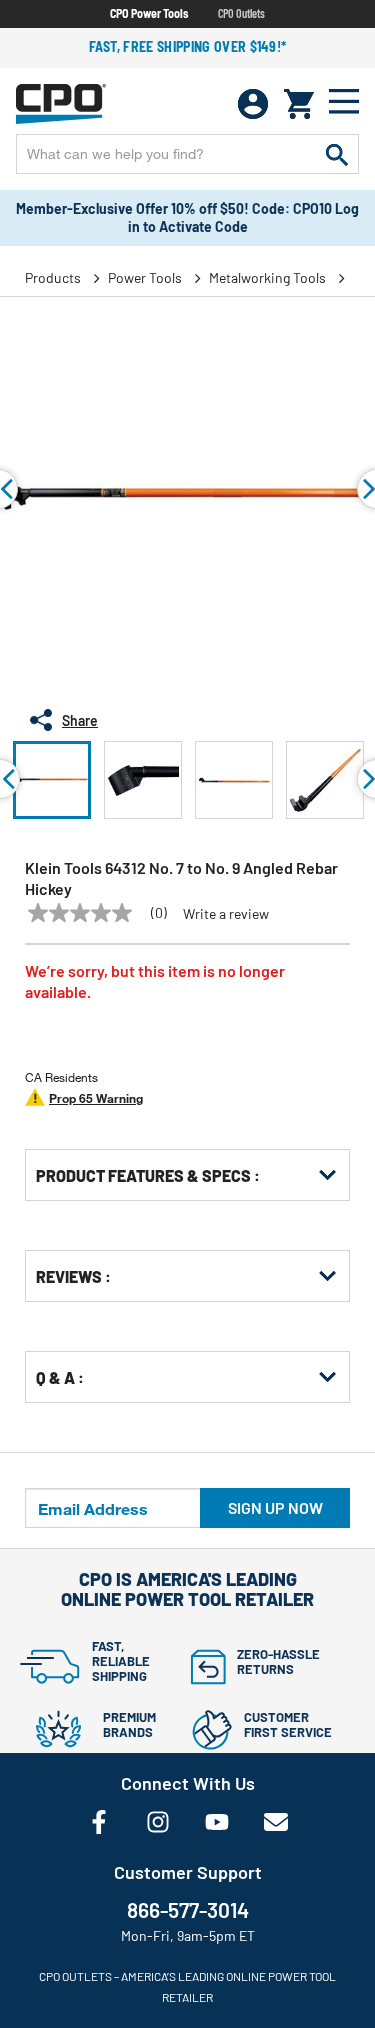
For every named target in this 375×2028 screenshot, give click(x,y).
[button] (52, 780)
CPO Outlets (241, 13)
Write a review (226, 914)
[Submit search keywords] (337, 154)
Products (53, 277)
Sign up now (275, 1507)
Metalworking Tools (267, 277)
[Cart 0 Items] (299, 104)
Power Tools (145, 277)
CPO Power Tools (149, 13)
